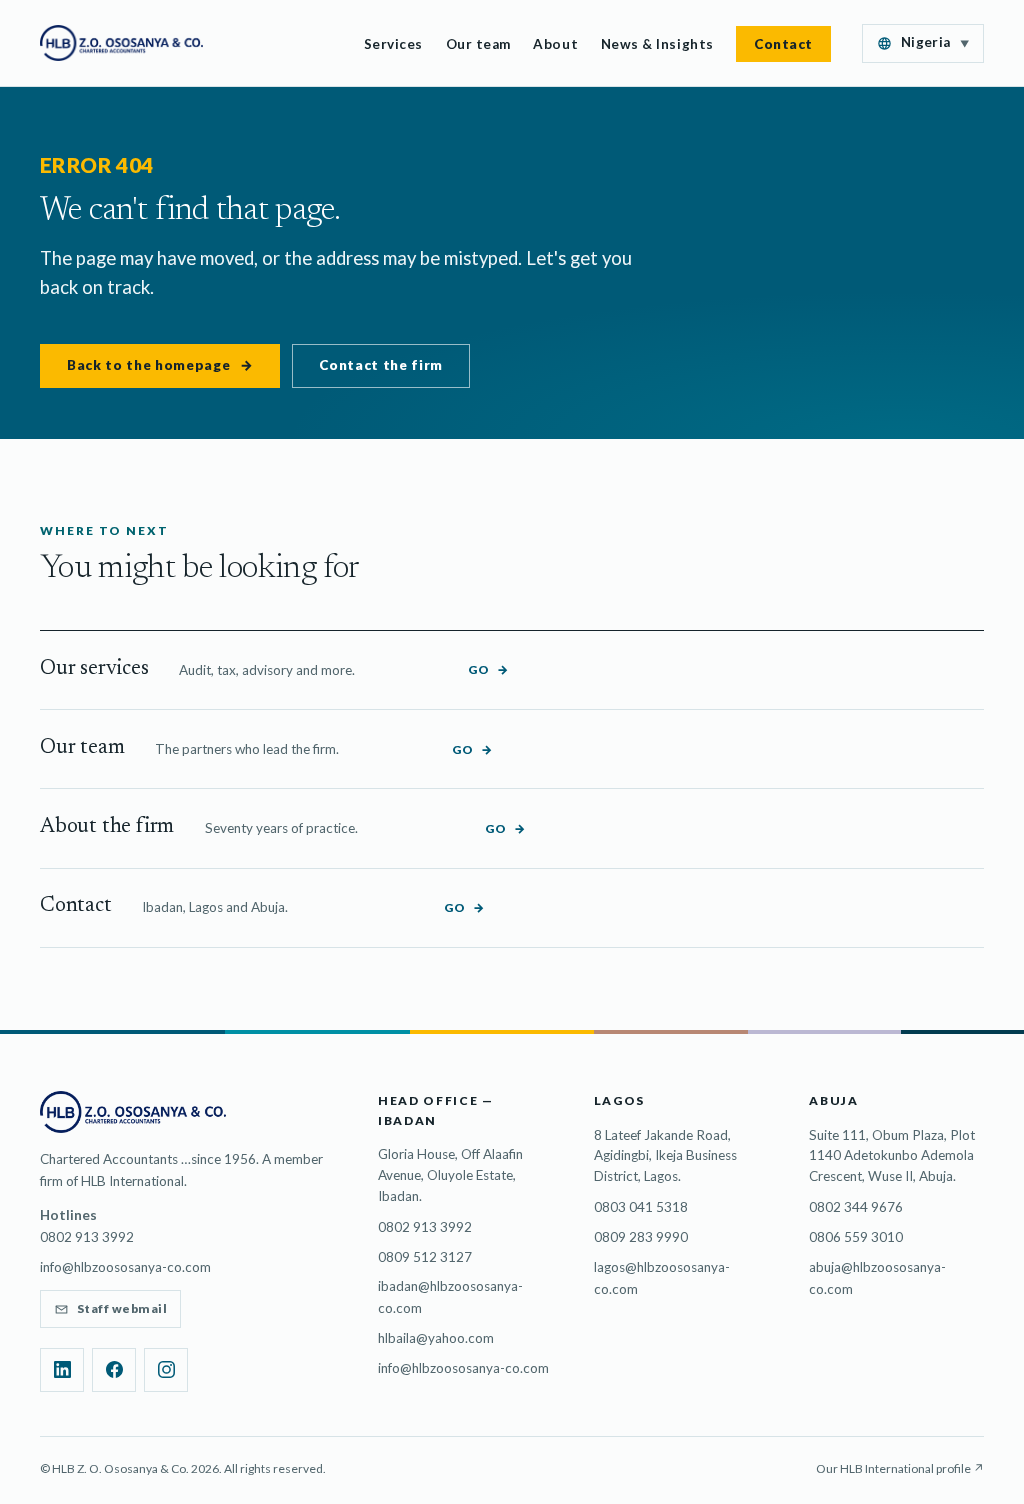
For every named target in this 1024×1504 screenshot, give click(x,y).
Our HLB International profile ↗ (900, 1468)
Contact (783, 44)
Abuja (833, 1100)
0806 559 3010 (856, 1237)
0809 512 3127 (425, 1257)
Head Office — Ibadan (436, 1110)
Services (393, 44)
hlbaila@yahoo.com (436, 1338)
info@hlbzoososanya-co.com (125, 1267)
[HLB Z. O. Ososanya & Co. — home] (121, 43)
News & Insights (657, 44)
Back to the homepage (160, 365)
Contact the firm (381, 365)
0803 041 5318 (641, 1207)
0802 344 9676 (856, 1207)
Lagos (619, 1100)
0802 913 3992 (425, 1227)
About (555, 44)
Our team (478, 44)
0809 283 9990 (641, 1237)
